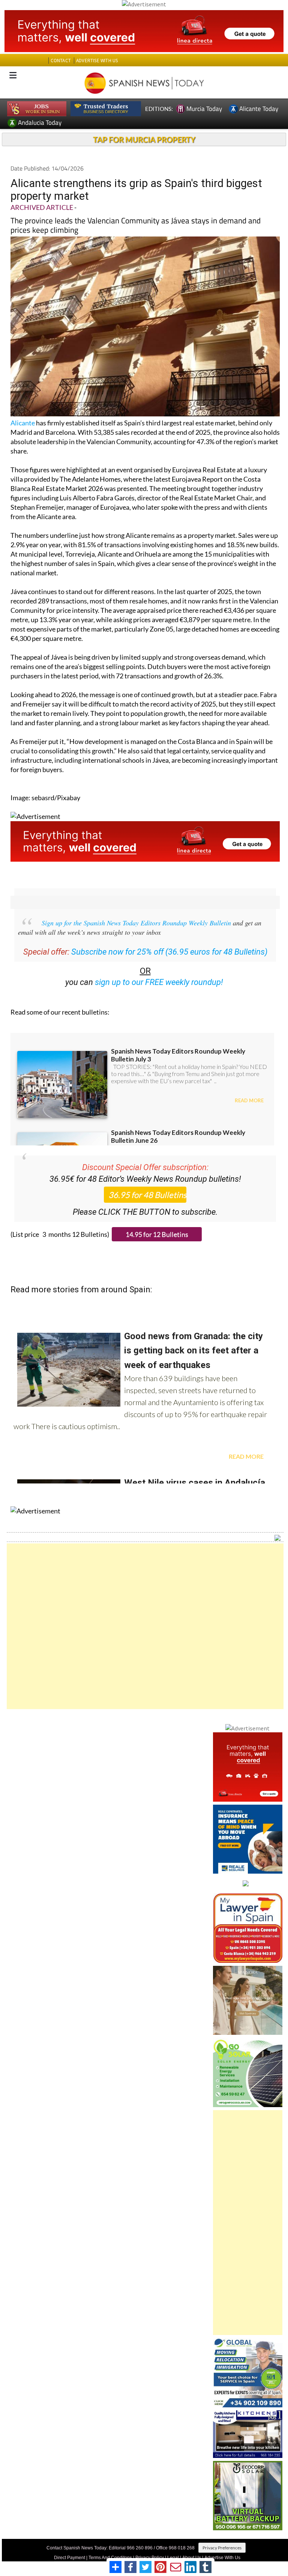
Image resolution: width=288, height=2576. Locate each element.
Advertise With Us (222, 2558)
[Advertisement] (145, 1626)
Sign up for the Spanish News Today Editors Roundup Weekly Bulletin (136, 923)
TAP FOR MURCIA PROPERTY (144, 139)
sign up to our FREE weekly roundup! (159, 982)
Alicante (23, 423)
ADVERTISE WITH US (97, 61)
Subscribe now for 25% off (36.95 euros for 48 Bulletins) (169, 952)
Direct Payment (70, 2558)
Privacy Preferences (222, 2548)
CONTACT (61, 61)
